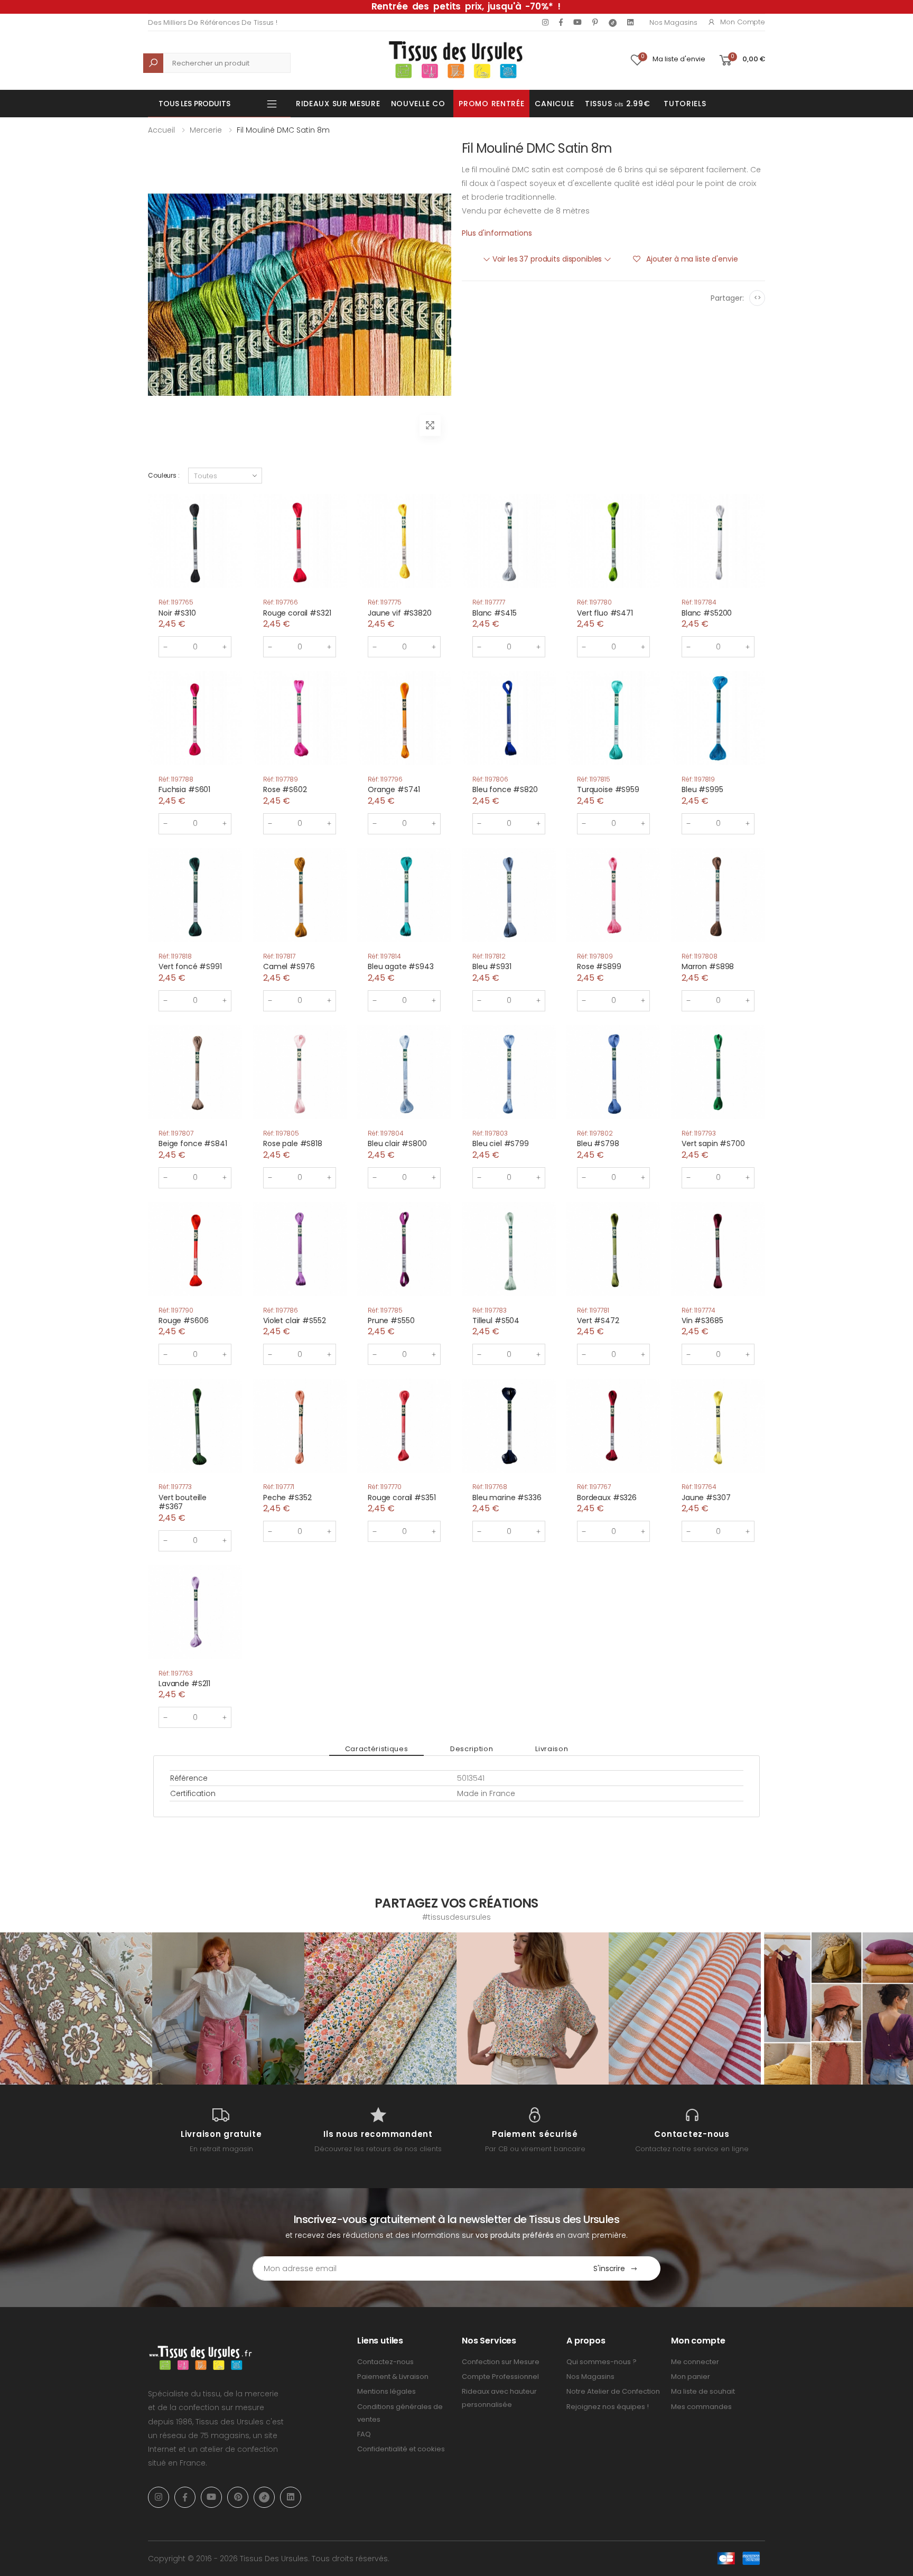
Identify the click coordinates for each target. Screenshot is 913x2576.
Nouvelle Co (418, 104)
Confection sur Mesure (501, 2362)
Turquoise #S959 (608, 789)
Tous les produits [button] (194, 104)
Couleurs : (164, 475)
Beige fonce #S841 (193, 1143)
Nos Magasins (673, 22)
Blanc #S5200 (707, 613)
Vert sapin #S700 (713, 1143)
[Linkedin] (630, 22)
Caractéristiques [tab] (376, 1749)
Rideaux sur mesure (338, 104)
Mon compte (743, 22)
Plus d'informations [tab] (497, 233)
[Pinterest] (595, 22)
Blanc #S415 (494, 613)
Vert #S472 (598, 1320)
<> (757, 298)
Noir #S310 (177, 613)
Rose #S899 (599, 966)
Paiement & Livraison (393, 2377)
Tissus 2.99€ (617, 104)
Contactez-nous (385, 2362)
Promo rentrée (491, 104)
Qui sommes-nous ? (602, 2362)
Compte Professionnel (500, 2377)
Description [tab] (472, 1749)
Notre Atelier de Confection (613, 2391)
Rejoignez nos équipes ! (608, 2407)
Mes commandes (701, 2407)
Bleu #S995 (702, 789)
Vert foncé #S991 (190, 966)
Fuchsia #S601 (184, 789)
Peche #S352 (287, 1498)
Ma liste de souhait (703, 2391)
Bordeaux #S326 (607, 1498)
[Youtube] (577, 22)
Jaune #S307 (706, 1498)
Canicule (555, 104)
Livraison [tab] (552, 1749)
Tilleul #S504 (496, 1320)
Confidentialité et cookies (401, 2449)
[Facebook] (561, 22)
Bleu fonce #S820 (505, 789)
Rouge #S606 (183, 1320)
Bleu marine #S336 (507, 1498)
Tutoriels (685, 104)
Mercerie (206, 130)
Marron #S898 (708, 966)
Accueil (161, 130)
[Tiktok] (613, 22)
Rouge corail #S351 (402, 1498)
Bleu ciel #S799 (501, 1143)
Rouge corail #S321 (297, 613)
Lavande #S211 (184, 1684)
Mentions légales (386, 2391)
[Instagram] (545, 22)
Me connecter (695, 2362)
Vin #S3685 (702, 1320)
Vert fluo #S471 (605, 613)
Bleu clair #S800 (397, 1143)
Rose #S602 (285, 789)
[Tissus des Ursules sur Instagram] (76, 2008)
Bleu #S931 (492, 966)
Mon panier (691, 2377)
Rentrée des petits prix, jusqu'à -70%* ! (466, 6)
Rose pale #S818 (293, 1143)
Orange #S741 (394, 789)
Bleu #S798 (598, 1143)
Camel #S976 (289, 966)
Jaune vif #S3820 (400, 613)
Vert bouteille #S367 (183, 1502)
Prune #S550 (391, 1320)
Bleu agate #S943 (401, 966)
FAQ (364, 2434)
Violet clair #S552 (294, 1320)
